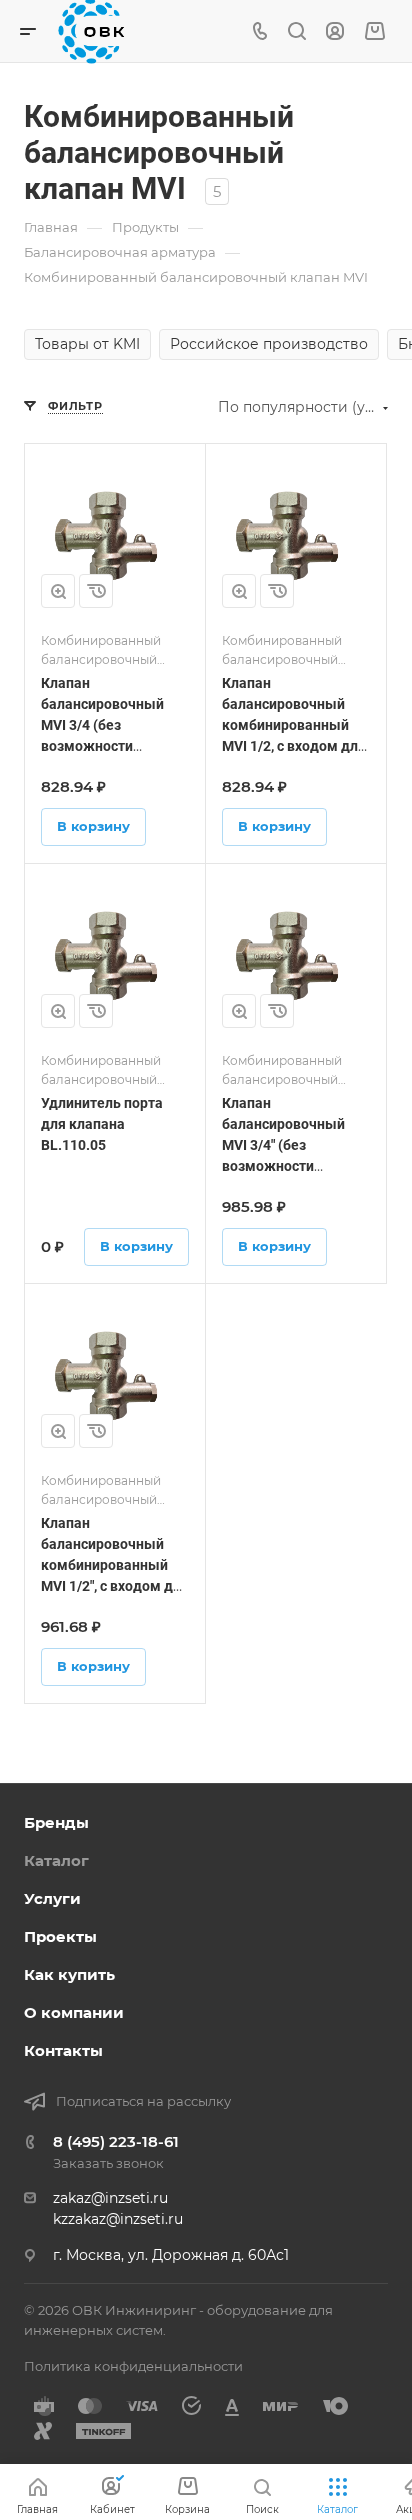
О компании (74, 2012)
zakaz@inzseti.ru (110, 2198)
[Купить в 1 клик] (96, 591)
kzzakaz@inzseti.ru (118, 2219)
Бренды (56, 1822)
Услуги (52, 1898)
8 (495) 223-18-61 (116, 2141)
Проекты (60, 1936)
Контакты (63, 2050)
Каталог (56, 1860)
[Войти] (335, 31)
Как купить (69, 1974)
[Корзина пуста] (374, 31)
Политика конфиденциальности (133, 2366)
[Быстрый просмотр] (58, 591)
